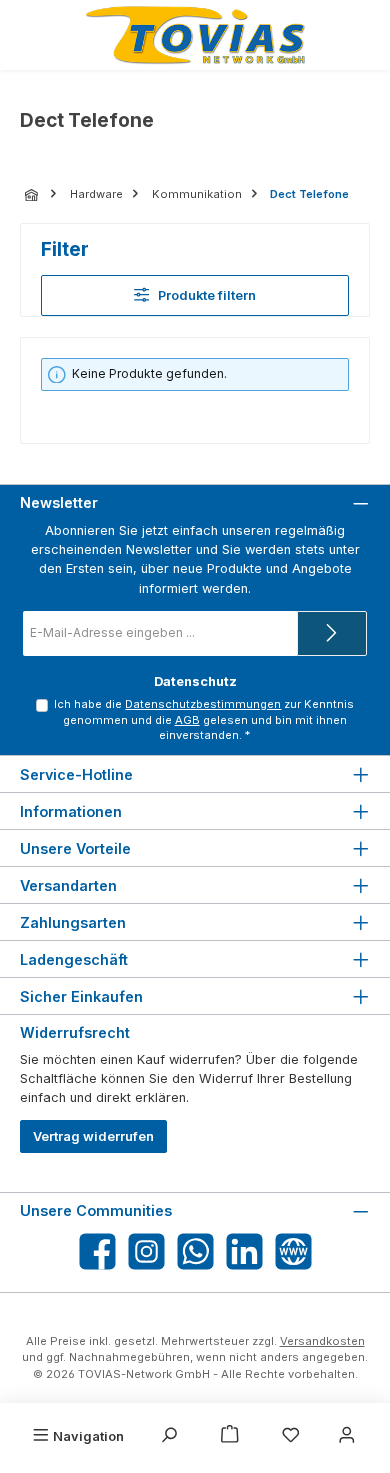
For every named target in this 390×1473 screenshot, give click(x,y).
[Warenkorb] (230, 1436)
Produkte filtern (207, 295)
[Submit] (332, 633)
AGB (187, 720)
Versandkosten (322, 1341)
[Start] (33, 195)
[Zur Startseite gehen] (195, 35)
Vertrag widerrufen (93, 1136)
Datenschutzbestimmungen (203, 704)
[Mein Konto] (347, 1436)
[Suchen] (169, 1436)
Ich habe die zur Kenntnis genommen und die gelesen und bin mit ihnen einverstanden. (204, 720)
